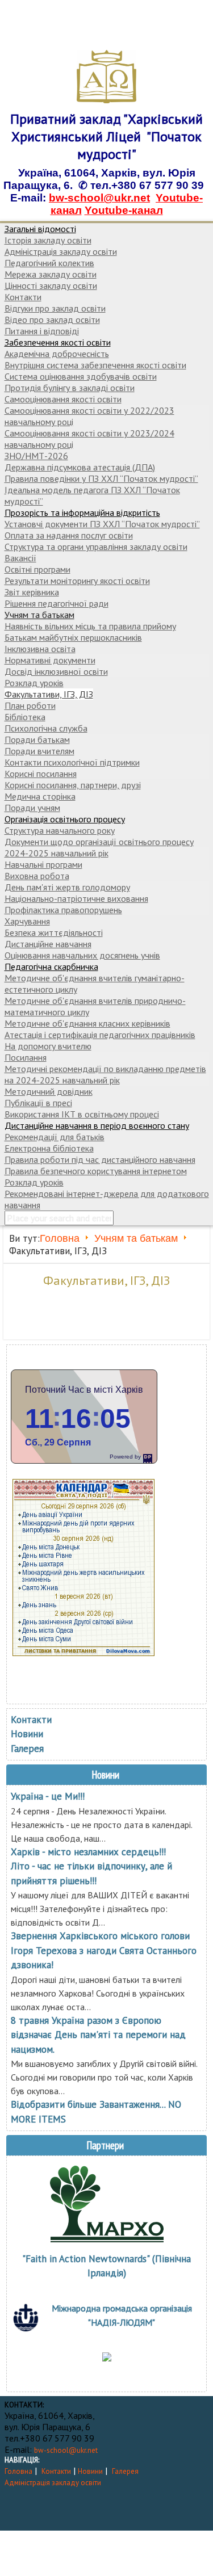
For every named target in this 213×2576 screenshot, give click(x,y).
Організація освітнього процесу (65, 819)
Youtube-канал (124, 210)
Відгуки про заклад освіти (55, 308)
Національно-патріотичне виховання (76, 898)
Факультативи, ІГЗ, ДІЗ (49, 694)
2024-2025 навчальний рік (57, 853)
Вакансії (20, 558)
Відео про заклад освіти (52, 320)
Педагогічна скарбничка (51, 966)
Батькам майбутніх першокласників (73, 637)
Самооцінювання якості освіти (63, 399)
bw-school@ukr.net (99, 198)
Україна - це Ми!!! (48, 1796)
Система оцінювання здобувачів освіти (81, 376)
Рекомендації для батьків (55, 1137)
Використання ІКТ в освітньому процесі (82, 1114)
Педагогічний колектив (49, 263)
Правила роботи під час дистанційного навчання (100, 1159)
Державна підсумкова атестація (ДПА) (80, 467)
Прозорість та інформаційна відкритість (82, 512)
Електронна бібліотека (49, 1148)
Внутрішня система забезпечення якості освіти (95, 365)
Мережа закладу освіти (51, 274)
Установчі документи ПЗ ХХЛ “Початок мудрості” (102, 524)
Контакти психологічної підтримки (72, 762)
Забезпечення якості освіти (58, 342)
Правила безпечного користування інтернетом (96, 1171)
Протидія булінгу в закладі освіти (70, 388)
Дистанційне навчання (48, 944)
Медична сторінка (40, 796)
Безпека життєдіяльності (54, 932)
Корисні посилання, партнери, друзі (73, 785)
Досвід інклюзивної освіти (56, 671)
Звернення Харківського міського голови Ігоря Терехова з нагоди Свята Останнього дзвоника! (104, 1950)
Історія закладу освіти (48, 240)
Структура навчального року (60, 830)
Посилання (26, 1057)
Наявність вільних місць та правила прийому (90, 626)
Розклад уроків (34, 683)
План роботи (30, 705)
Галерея (27, 1749)
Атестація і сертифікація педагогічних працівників (100, 1035)
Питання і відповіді (42, 331)
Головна (60, 1238)
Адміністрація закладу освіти (61, 251)
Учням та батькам (39, 615)
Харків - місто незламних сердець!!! (88, 1852)
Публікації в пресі (38, 1103)
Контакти (23, 297)
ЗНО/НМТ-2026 (36, 456)
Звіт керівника (32, 592)
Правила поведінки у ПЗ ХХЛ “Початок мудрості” (101, 478)
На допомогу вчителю (48, 1046)
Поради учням (32, 808)
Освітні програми (37, 569)
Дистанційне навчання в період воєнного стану (97, 1125)
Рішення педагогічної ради (57, 603)
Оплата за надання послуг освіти (69, 535)
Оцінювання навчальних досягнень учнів (82, 955)
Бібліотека (25, 717)
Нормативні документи (50, 660)
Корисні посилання (41, 774)
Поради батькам (37, 739)
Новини (27, 1734)
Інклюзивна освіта (40, 649)
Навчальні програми (43, 864)
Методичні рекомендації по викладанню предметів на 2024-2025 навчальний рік (105, 1074)
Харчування (27, 921)
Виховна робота (37, 876)
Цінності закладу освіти (51, 285)
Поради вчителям (39, 751)
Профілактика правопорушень (63, 910)
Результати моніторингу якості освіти (77, 581)
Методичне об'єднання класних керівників (87, 1023)
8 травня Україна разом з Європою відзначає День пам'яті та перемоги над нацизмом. (98, 2035)
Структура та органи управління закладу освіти (96, 547)
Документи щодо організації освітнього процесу (99, 842)
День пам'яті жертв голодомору (67, 887)
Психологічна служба (46, 728)
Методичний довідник (49, 1091)
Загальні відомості (40, 229)
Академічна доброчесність (57, 354)
